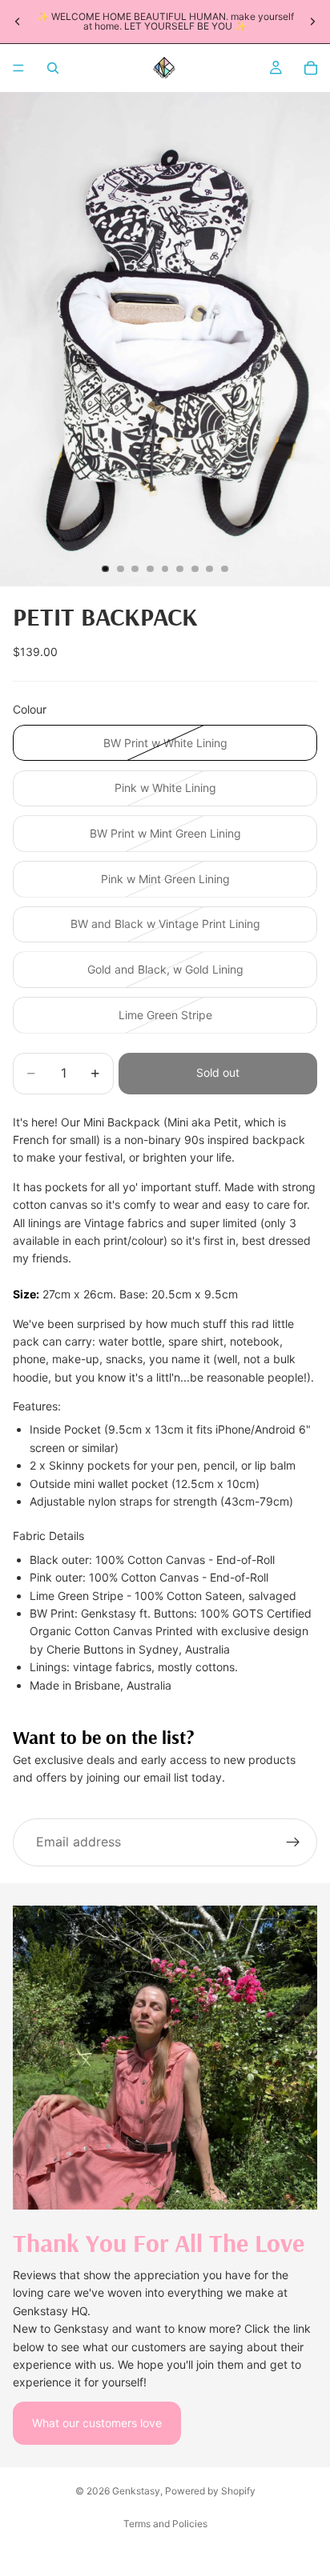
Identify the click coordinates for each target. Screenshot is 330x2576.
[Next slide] (312, 22)
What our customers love (97, 2423)
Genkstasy (136, 2491)
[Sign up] (293, 1842)
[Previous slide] (18, 22)
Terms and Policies (165, 2524)
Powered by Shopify (210, 2491)
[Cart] (311, 68)
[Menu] (18, 68)
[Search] (53, 68)
